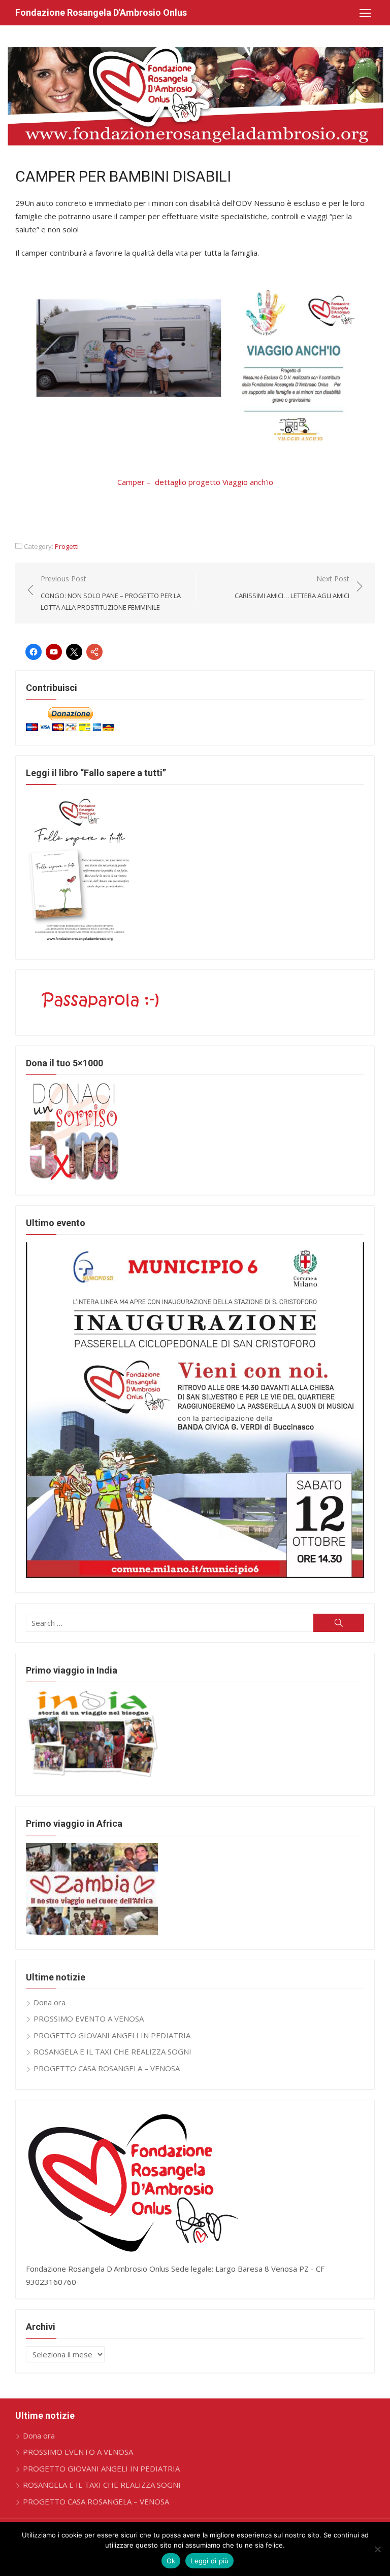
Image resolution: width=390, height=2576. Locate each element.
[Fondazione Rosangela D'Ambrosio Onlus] (195, 96)
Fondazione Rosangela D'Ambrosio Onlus (101, 12)
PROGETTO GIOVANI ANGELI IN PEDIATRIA (112, 2035)
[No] (377, 2549)
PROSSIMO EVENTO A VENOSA (89, 2018)
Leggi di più (209, 2561)
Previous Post (111, 593)
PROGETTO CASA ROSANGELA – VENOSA (107, 2068)
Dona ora (50, 2002)
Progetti (67, 546)
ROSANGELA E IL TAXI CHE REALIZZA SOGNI (112, 2051)
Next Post (292, 587)
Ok (171, 2561)
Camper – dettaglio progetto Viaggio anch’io (195, 482)
